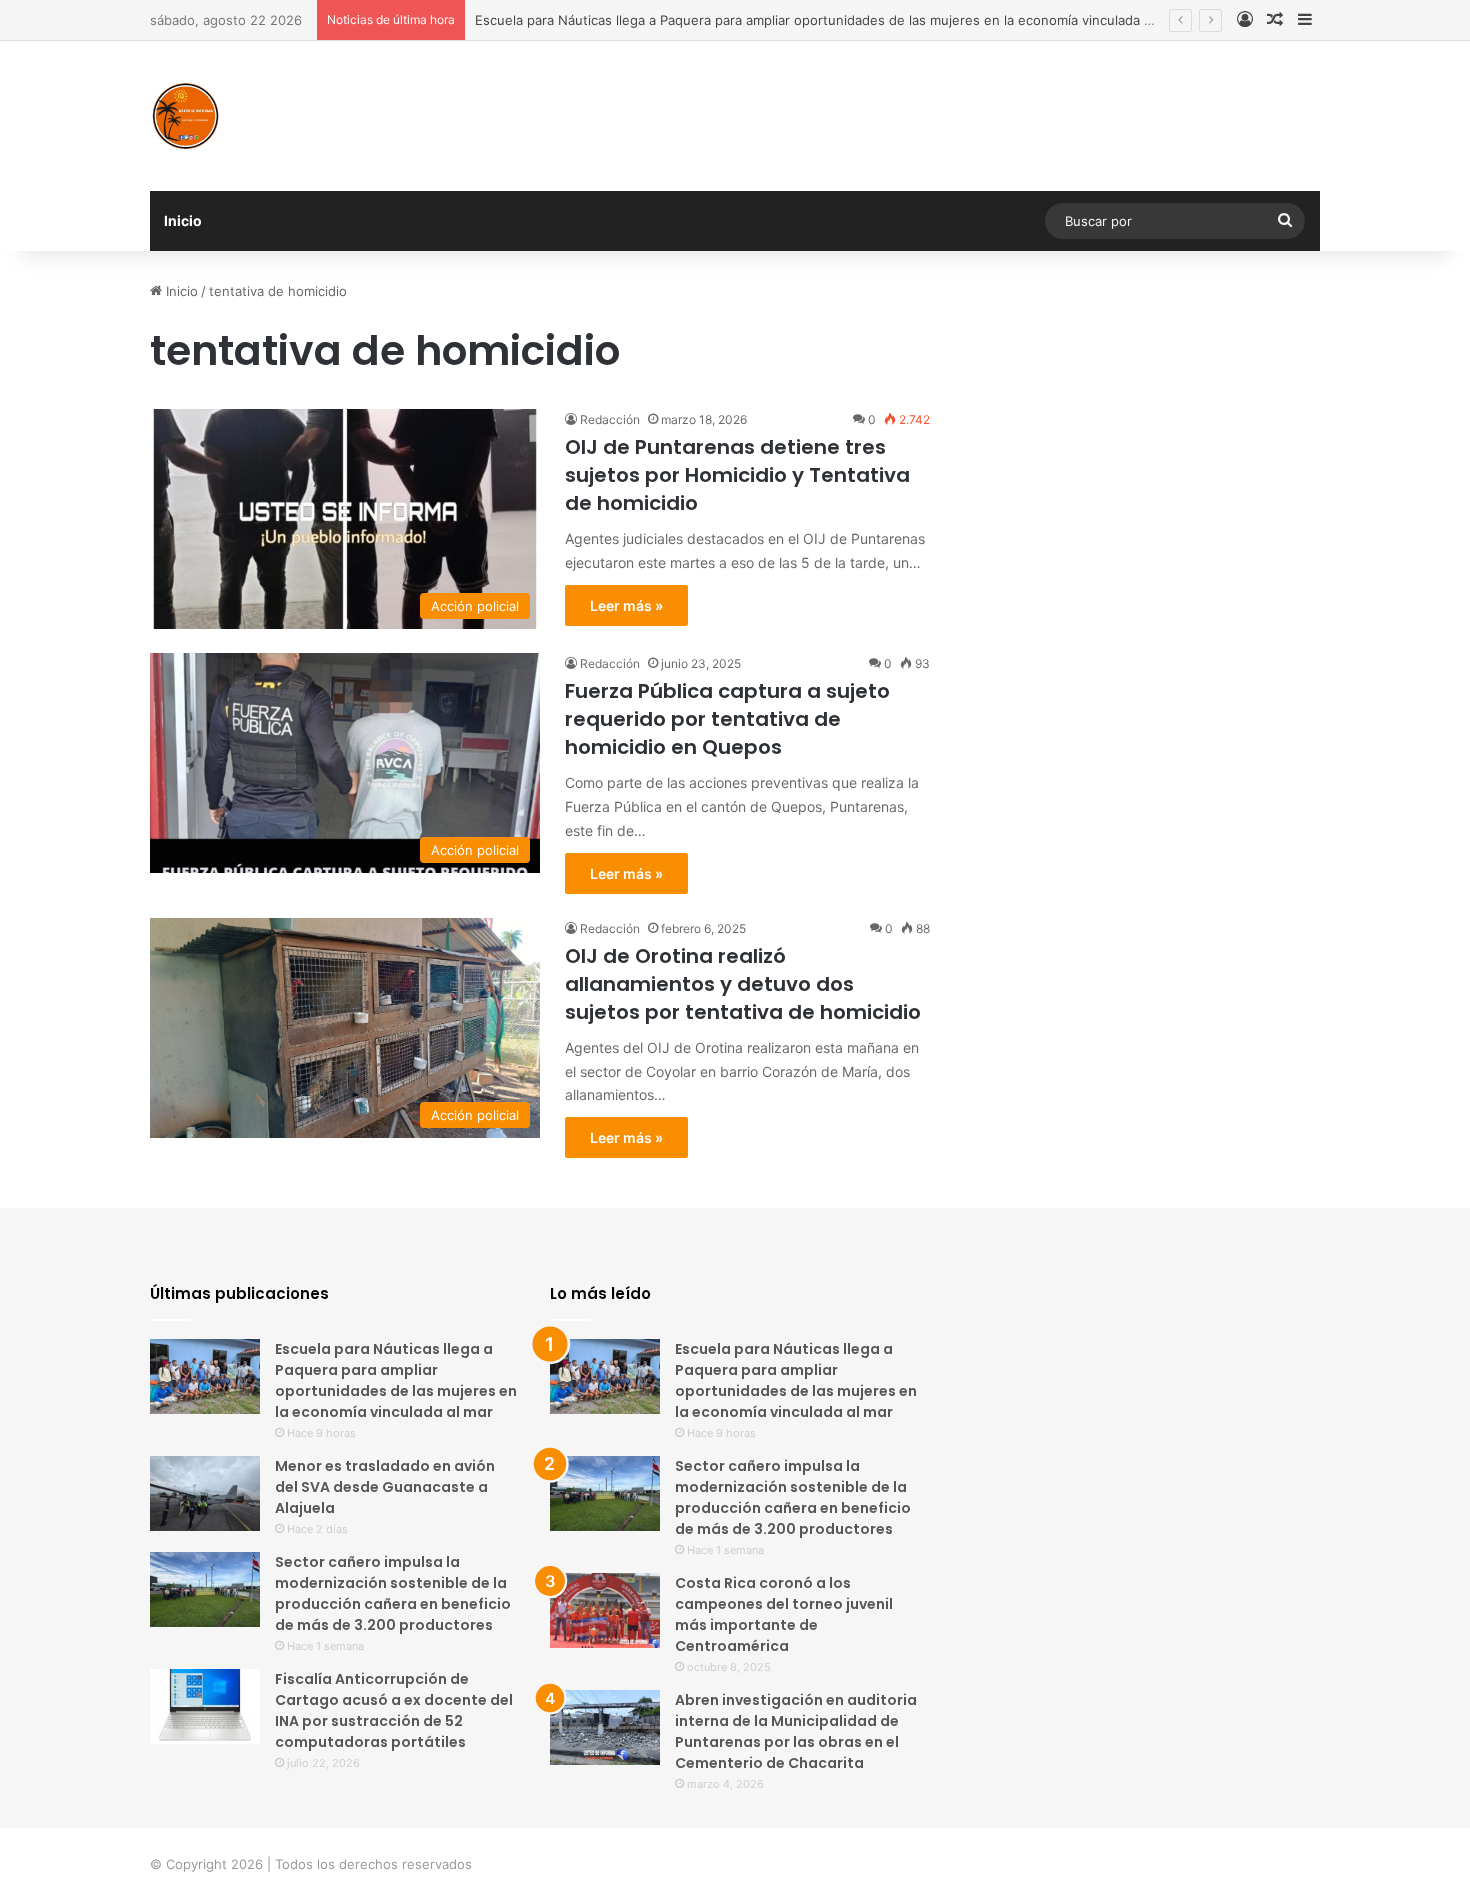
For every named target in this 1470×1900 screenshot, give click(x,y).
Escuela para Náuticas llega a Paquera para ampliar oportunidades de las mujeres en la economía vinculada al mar (828, 20)
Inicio (183, 220)
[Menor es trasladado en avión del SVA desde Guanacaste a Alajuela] (205, 1493)
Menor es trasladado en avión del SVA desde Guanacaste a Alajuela (385, 1487)
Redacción (610, 419)
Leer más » (626, 605)
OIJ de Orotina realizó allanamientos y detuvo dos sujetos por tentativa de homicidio (743, 984)
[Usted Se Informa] (185, 116)
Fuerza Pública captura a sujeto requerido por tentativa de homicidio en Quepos (727, 719)
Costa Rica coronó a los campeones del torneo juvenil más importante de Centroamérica (784, 1614)
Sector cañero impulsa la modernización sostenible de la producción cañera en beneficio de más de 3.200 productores (393, 1593)
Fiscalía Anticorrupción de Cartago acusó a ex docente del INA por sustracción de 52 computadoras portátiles (394, 1710)
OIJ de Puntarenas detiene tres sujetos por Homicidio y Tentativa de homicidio (737, 475)
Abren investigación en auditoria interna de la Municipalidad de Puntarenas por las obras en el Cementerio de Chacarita (796, 1731)
